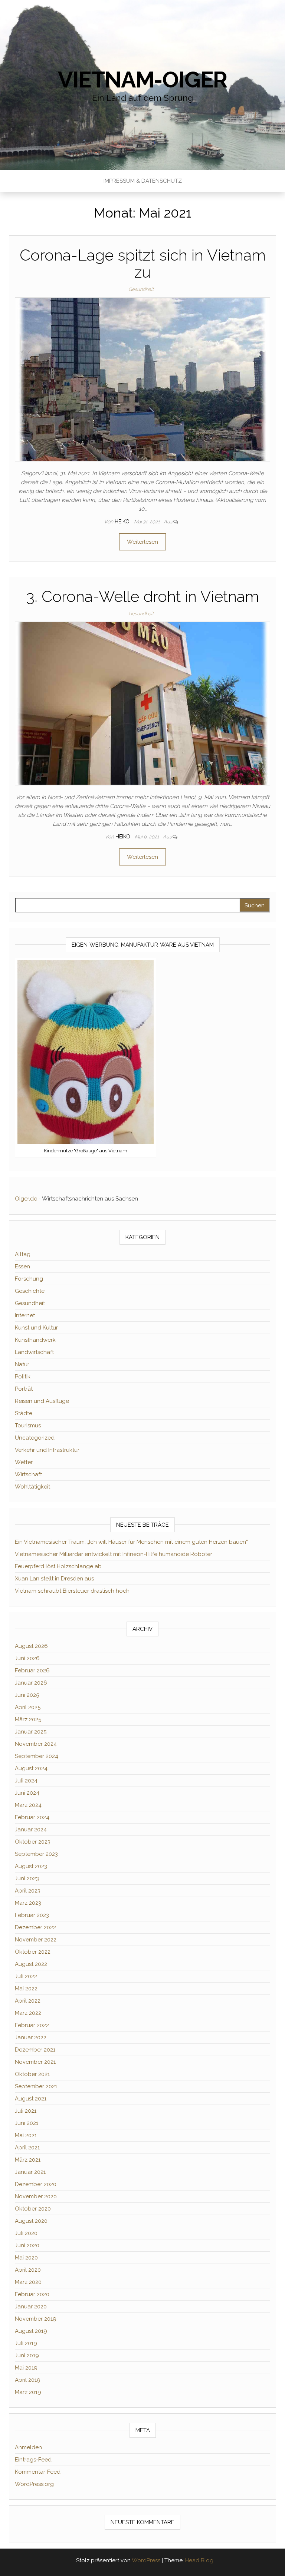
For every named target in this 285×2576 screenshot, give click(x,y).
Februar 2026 (32, 1671)
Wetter (24, 1462)
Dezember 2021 (35, 2050)
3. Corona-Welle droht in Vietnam (143, 597)
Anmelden (28, 2447)
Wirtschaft (28, 1474)
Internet (25, 1315)
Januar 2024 (31, 1830)
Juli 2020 (26, 2233)
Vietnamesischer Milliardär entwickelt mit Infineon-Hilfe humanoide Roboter (114, 1554)
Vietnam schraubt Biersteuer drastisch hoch (72, 1591)
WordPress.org (34, 2484)
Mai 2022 (26, 1989)
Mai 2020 (26, 2258)
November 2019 (36, 2319)
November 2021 (35, 2062)
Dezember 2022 (35, 1927)
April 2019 (28, 2380)
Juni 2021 (27, 2123)
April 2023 (28, 1891)
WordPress (146, 2560)
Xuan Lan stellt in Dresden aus (54, 1579)
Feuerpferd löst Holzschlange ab (58, 1566)
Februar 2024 (32, 1817)
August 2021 (31, 2099)
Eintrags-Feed (33, 2460)
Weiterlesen (142, 542)
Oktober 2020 (33, 2209)
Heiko (123, 522)
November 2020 (36, 2196)
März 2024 (28, 1805)
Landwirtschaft (34, 1352)
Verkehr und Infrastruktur (47, 1450)
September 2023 (36, 1854)
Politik (23, 1377)
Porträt (24, 1389)
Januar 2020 (31, 2307)
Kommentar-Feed (38, 2472)
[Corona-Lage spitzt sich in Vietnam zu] (142, 379)
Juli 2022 (26, 1976)
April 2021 (27, 2148)
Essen (22, 1267)
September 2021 (36, 2086)
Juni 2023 (27, 1878)
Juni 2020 (27, 2245)
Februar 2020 (32, 2294)
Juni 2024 (27, 1793)
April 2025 (28, 1707)
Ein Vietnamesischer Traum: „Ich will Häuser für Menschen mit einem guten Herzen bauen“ (131, 1542)
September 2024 (37, 1756)
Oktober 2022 (33, 1952)
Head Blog (199, 2560)
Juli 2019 (26, 2343)
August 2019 (31, 2331)
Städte (24, 1413)
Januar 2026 (31, 1683)
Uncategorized (35, 1438)
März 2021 (28, 2160)
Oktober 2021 (32, 2074)
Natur (22, 1364)
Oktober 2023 (33, 1842)
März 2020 (28, 2282)
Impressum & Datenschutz (143, 181)
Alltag (23, 1254)
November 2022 (36, 1940)
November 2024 (36, 1744)
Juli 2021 (26, 2111)
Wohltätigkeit (32, 1487)
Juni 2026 (27, 1658)
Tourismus (28, 1426)
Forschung (29, 1279)
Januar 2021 (30, 2172)
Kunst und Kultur (36, 1328)
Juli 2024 (26, 1781)
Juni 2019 (27, 2355)
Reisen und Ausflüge (42, 1401)
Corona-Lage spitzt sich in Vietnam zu (143, 264)
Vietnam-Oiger (142, 80)
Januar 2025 (31, 1732)
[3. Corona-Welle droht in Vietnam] (142, 703)
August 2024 (31, 1768)
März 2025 (28, 1719)
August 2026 (31, 1646)
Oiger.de (26, 1199)
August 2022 (31, 1964)
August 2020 (31, 2221)
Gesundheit (141, 289)
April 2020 (28, 2270)
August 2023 (31, 1866)
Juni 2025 (27, 1695)
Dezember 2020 (36, 2184)
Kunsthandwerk (35, 1340)
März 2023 (28, 1903)
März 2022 (28, 2013)
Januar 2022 (31, 2037)
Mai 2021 (26, 2135)
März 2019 (28, 2392)
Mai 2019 (26, 2368)
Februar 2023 (32, 1915)
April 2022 (28, 2001)
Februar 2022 (32, 2025)
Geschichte (30, 1291)
